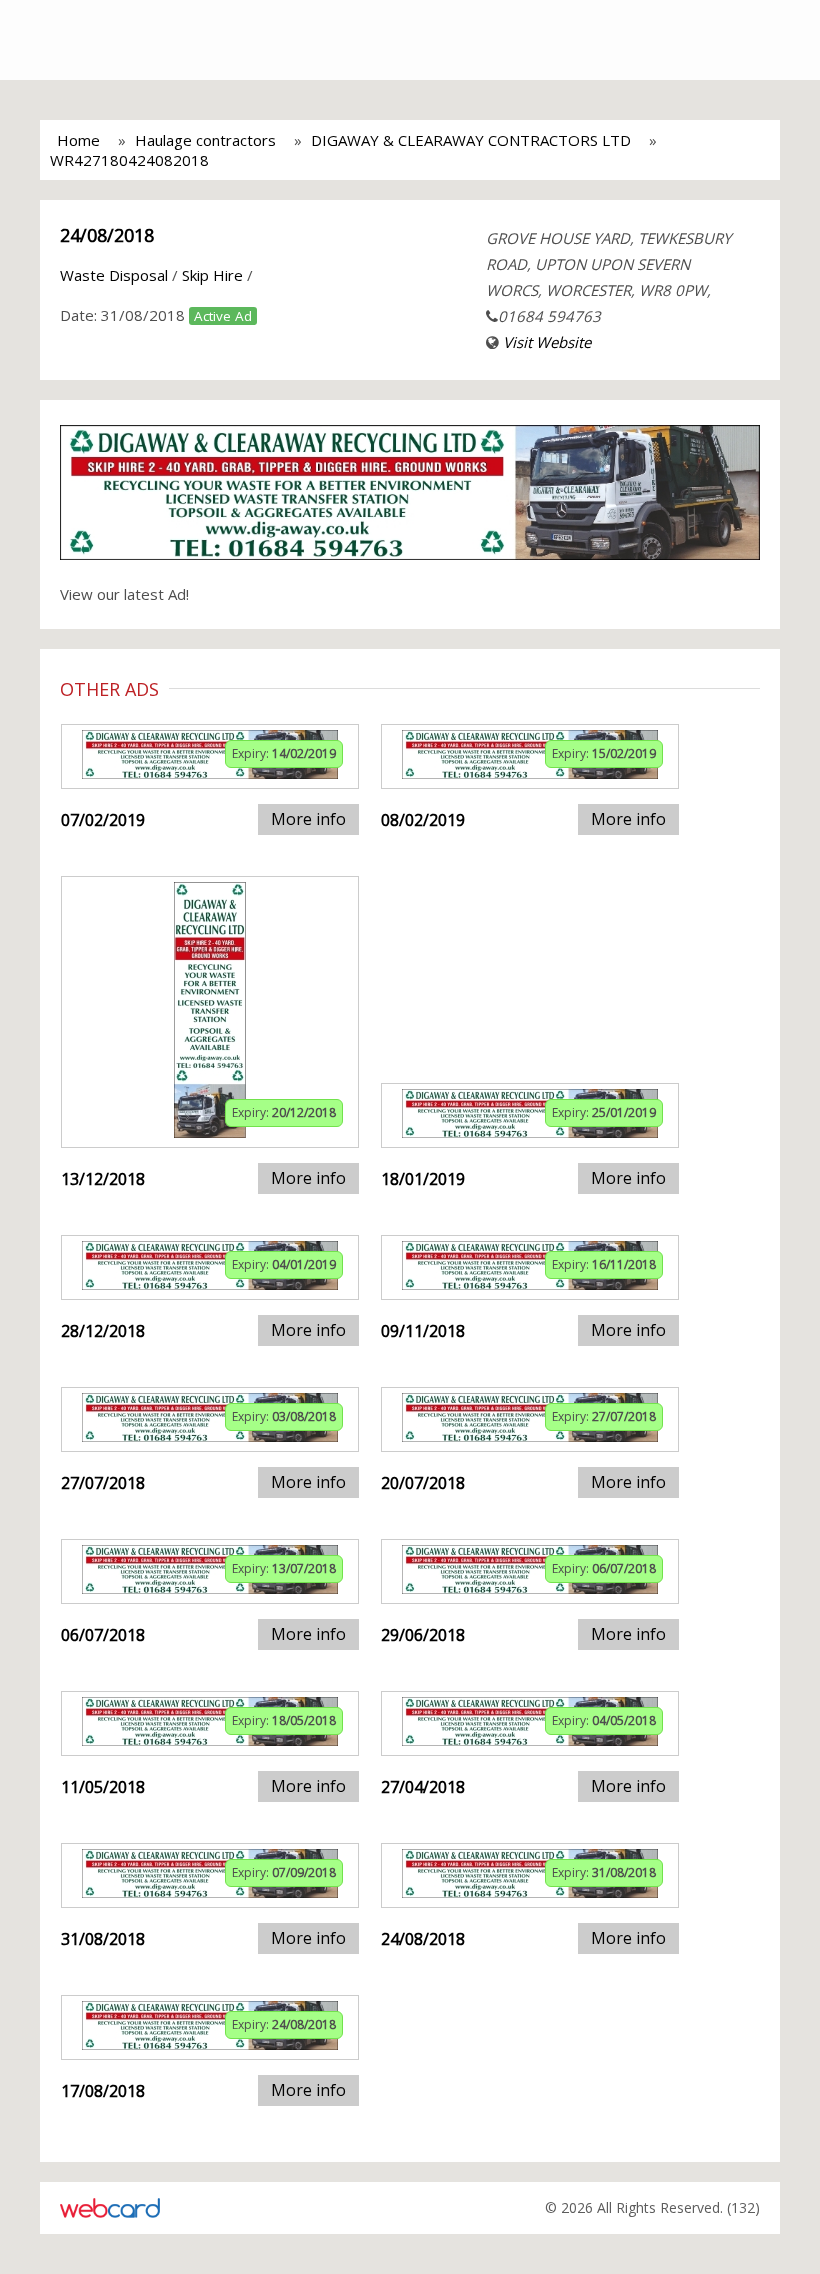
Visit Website (547, 342)
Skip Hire (212, 275)
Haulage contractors (205, 140)
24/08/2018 (107, 235)
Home (78, 140)
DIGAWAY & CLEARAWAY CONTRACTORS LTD (471, 140)
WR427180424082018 (129, 160)
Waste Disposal (114, 275)
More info (308, 819)
